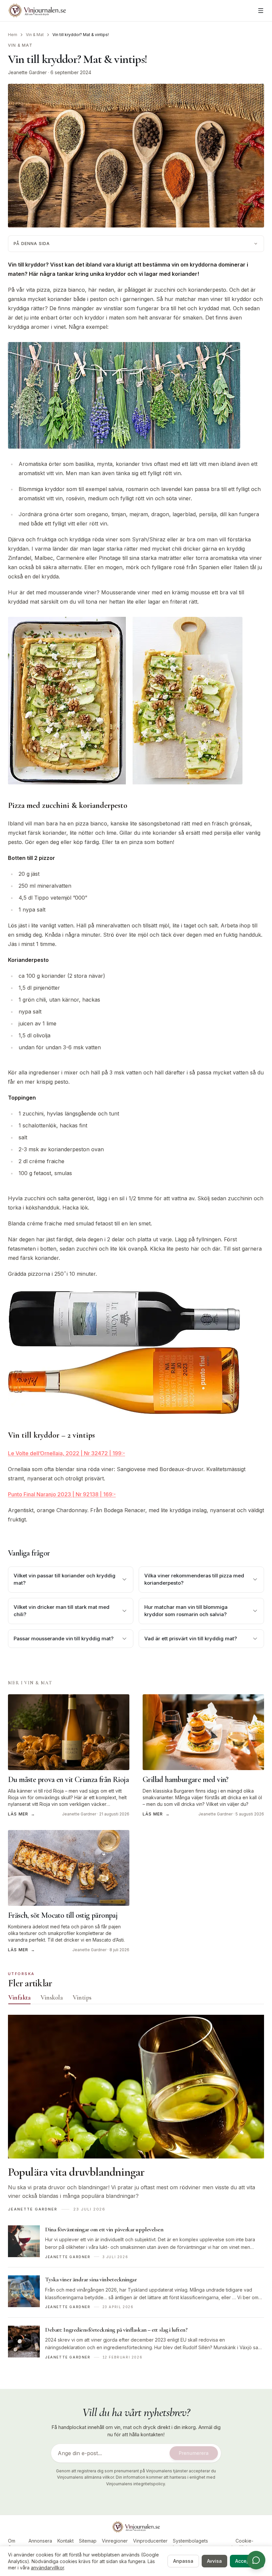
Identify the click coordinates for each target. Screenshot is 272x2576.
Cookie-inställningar (244, 2544)
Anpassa (183, 2561)
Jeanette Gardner (27, 72)
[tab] (19, 1998)
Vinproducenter (150, 2541)
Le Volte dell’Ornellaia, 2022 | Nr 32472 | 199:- (67, 1453)
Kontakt (66, 2541)
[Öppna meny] (261, 11)
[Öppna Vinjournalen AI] (256, 2560)
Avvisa (214, 2561)
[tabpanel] (136, 2191)
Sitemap (88, 2541)
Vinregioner (115, 2541)
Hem (13, 35)
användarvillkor (47, 2568)
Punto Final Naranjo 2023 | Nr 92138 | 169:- (62, 1494)
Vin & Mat (35, 35)
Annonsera (40, 2541)
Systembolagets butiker (190, 2544)
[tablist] (136, 1999)
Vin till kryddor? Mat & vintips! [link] (81, 35)
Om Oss (12, 2544)
